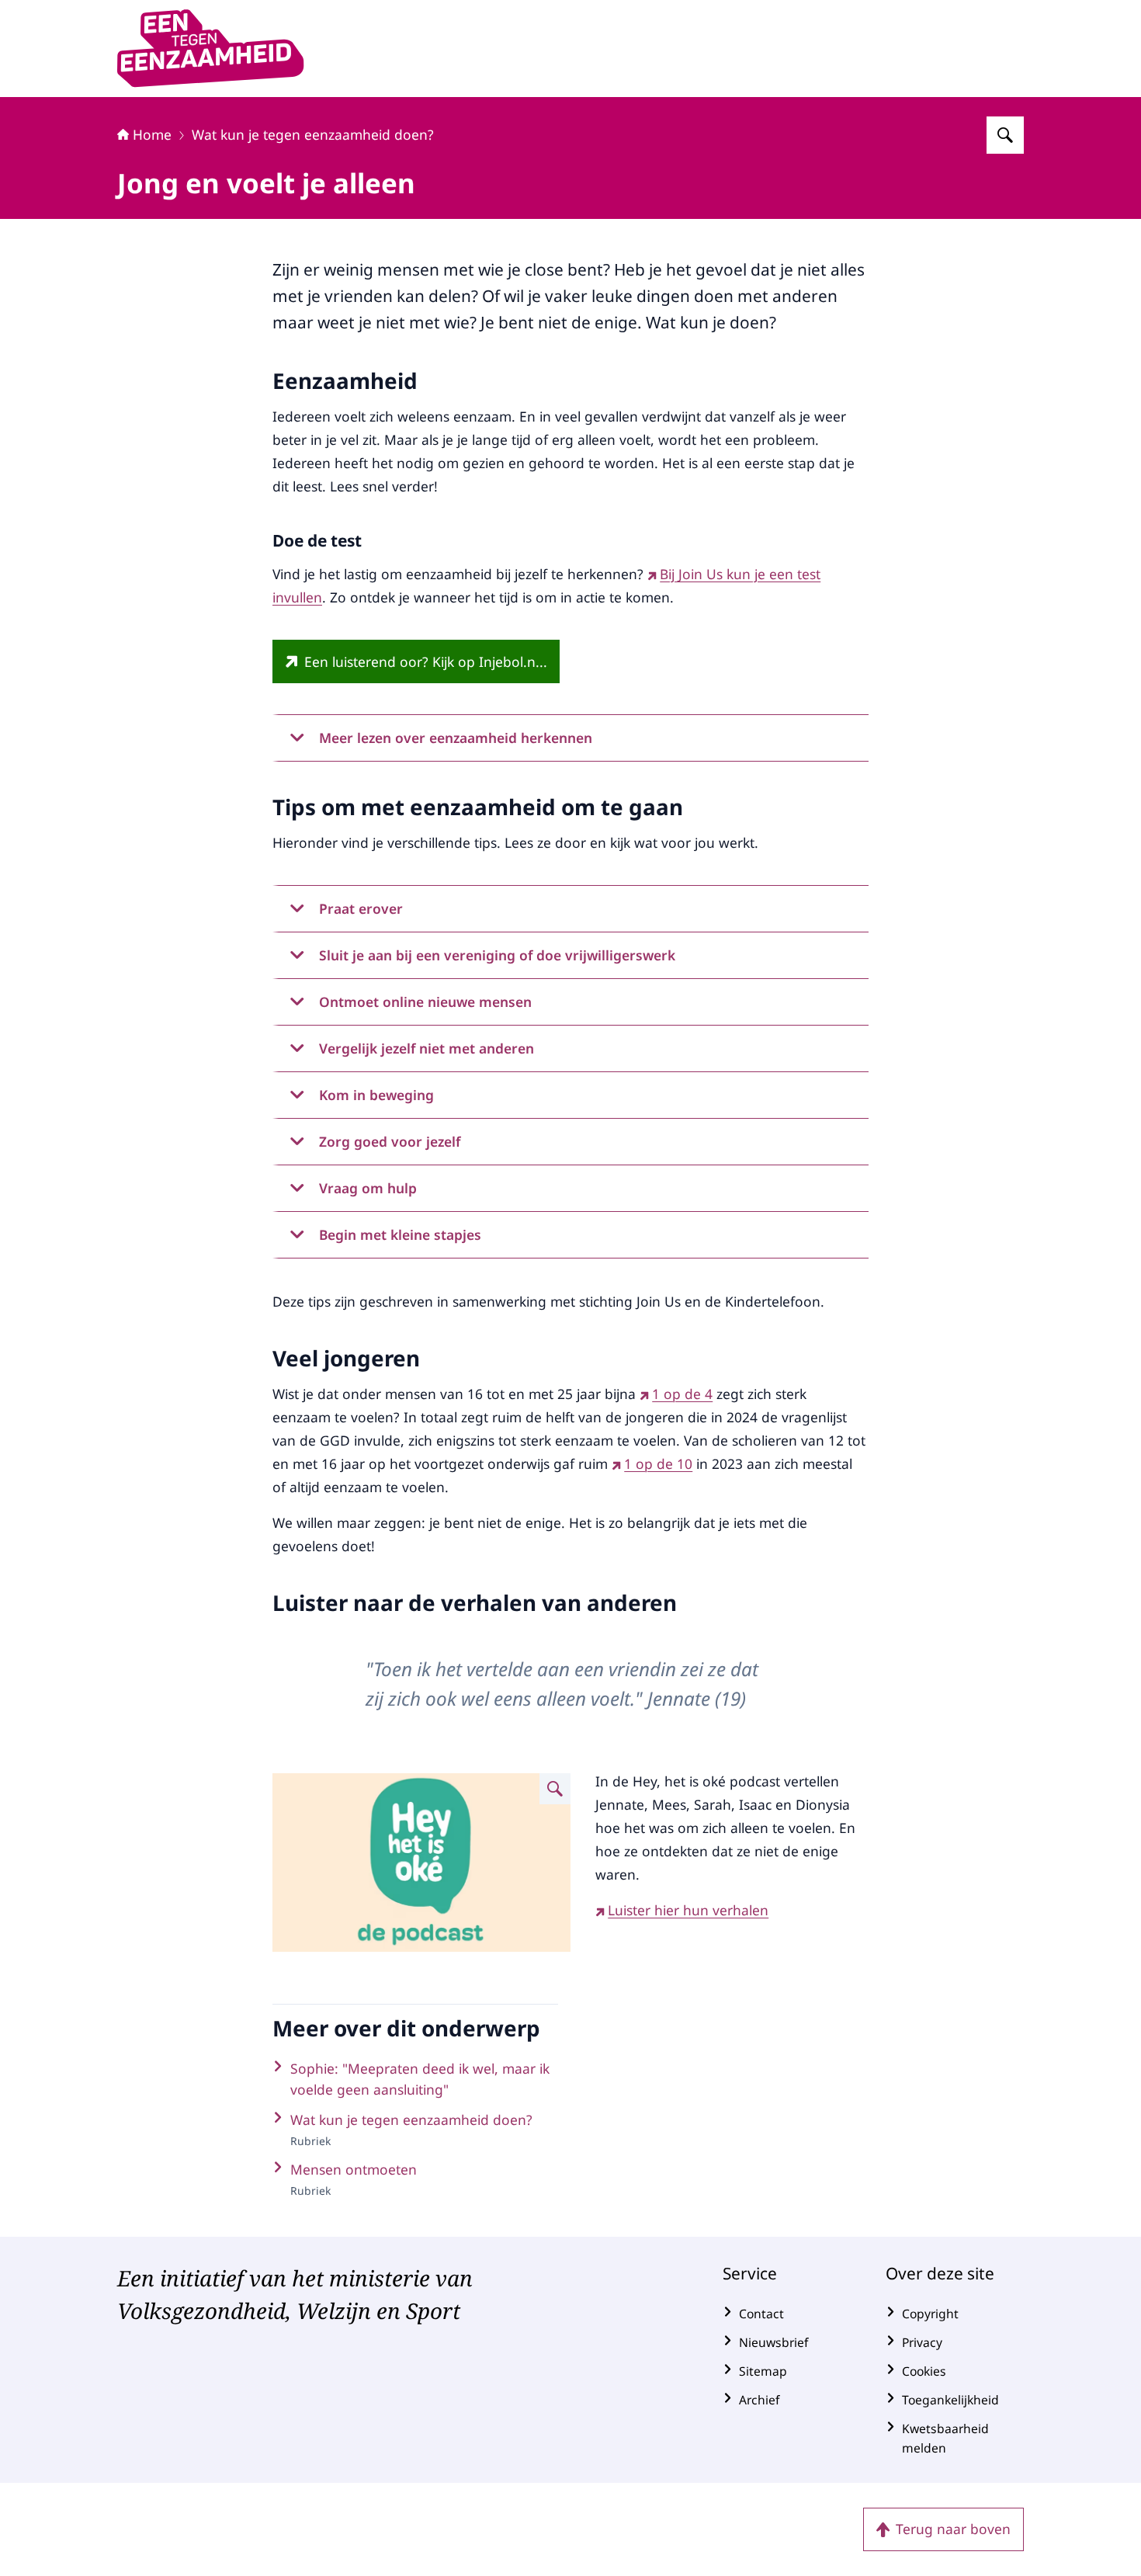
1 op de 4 (682, 1394)
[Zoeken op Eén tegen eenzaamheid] (1005, 135)
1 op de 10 (658, 1463)
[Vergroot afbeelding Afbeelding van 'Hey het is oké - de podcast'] (555, 1789)
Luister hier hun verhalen (688, 1910)
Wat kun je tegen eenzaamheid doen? (313, 134)
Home (152, 134)
